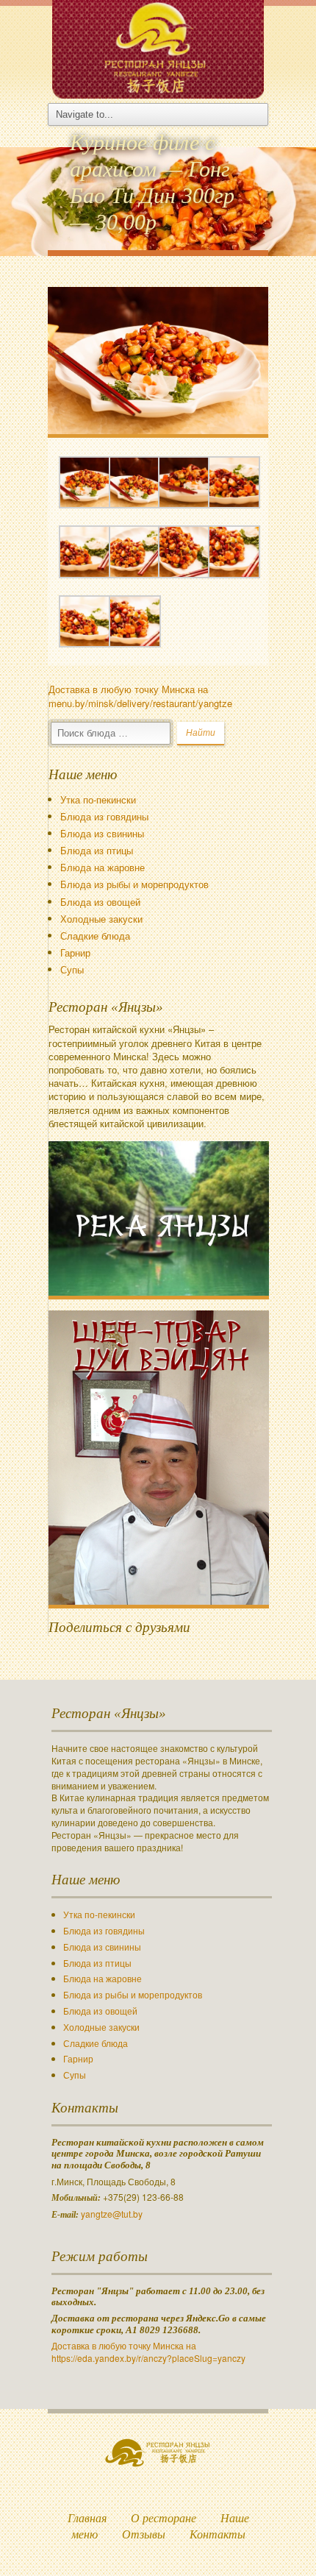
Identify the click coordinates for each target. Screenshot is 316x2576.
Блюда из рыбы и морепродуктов (134, 884)
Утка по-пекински (98, 799)
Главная (87, 2518)
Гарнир (75, 952)
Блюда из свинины (102, 833)
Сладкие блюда (95, 936)
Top (281, 2541)
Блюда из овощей (100, 902)
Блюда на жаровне (103, 867)
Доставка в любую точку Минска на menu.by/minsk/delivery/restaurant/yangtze (140, 696)
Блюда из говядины (104, 816)
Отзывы (144, 2534)
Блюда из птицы (97, 850)
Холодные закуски (101, 919)
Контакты (218, 2534)
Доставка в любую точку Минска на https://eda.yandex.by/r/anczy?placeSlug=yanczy (148, 2352)
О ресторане (164, 2518)
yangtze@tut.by (112, 2214)
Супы (72, 969)
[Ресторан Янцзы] (158, 47)
